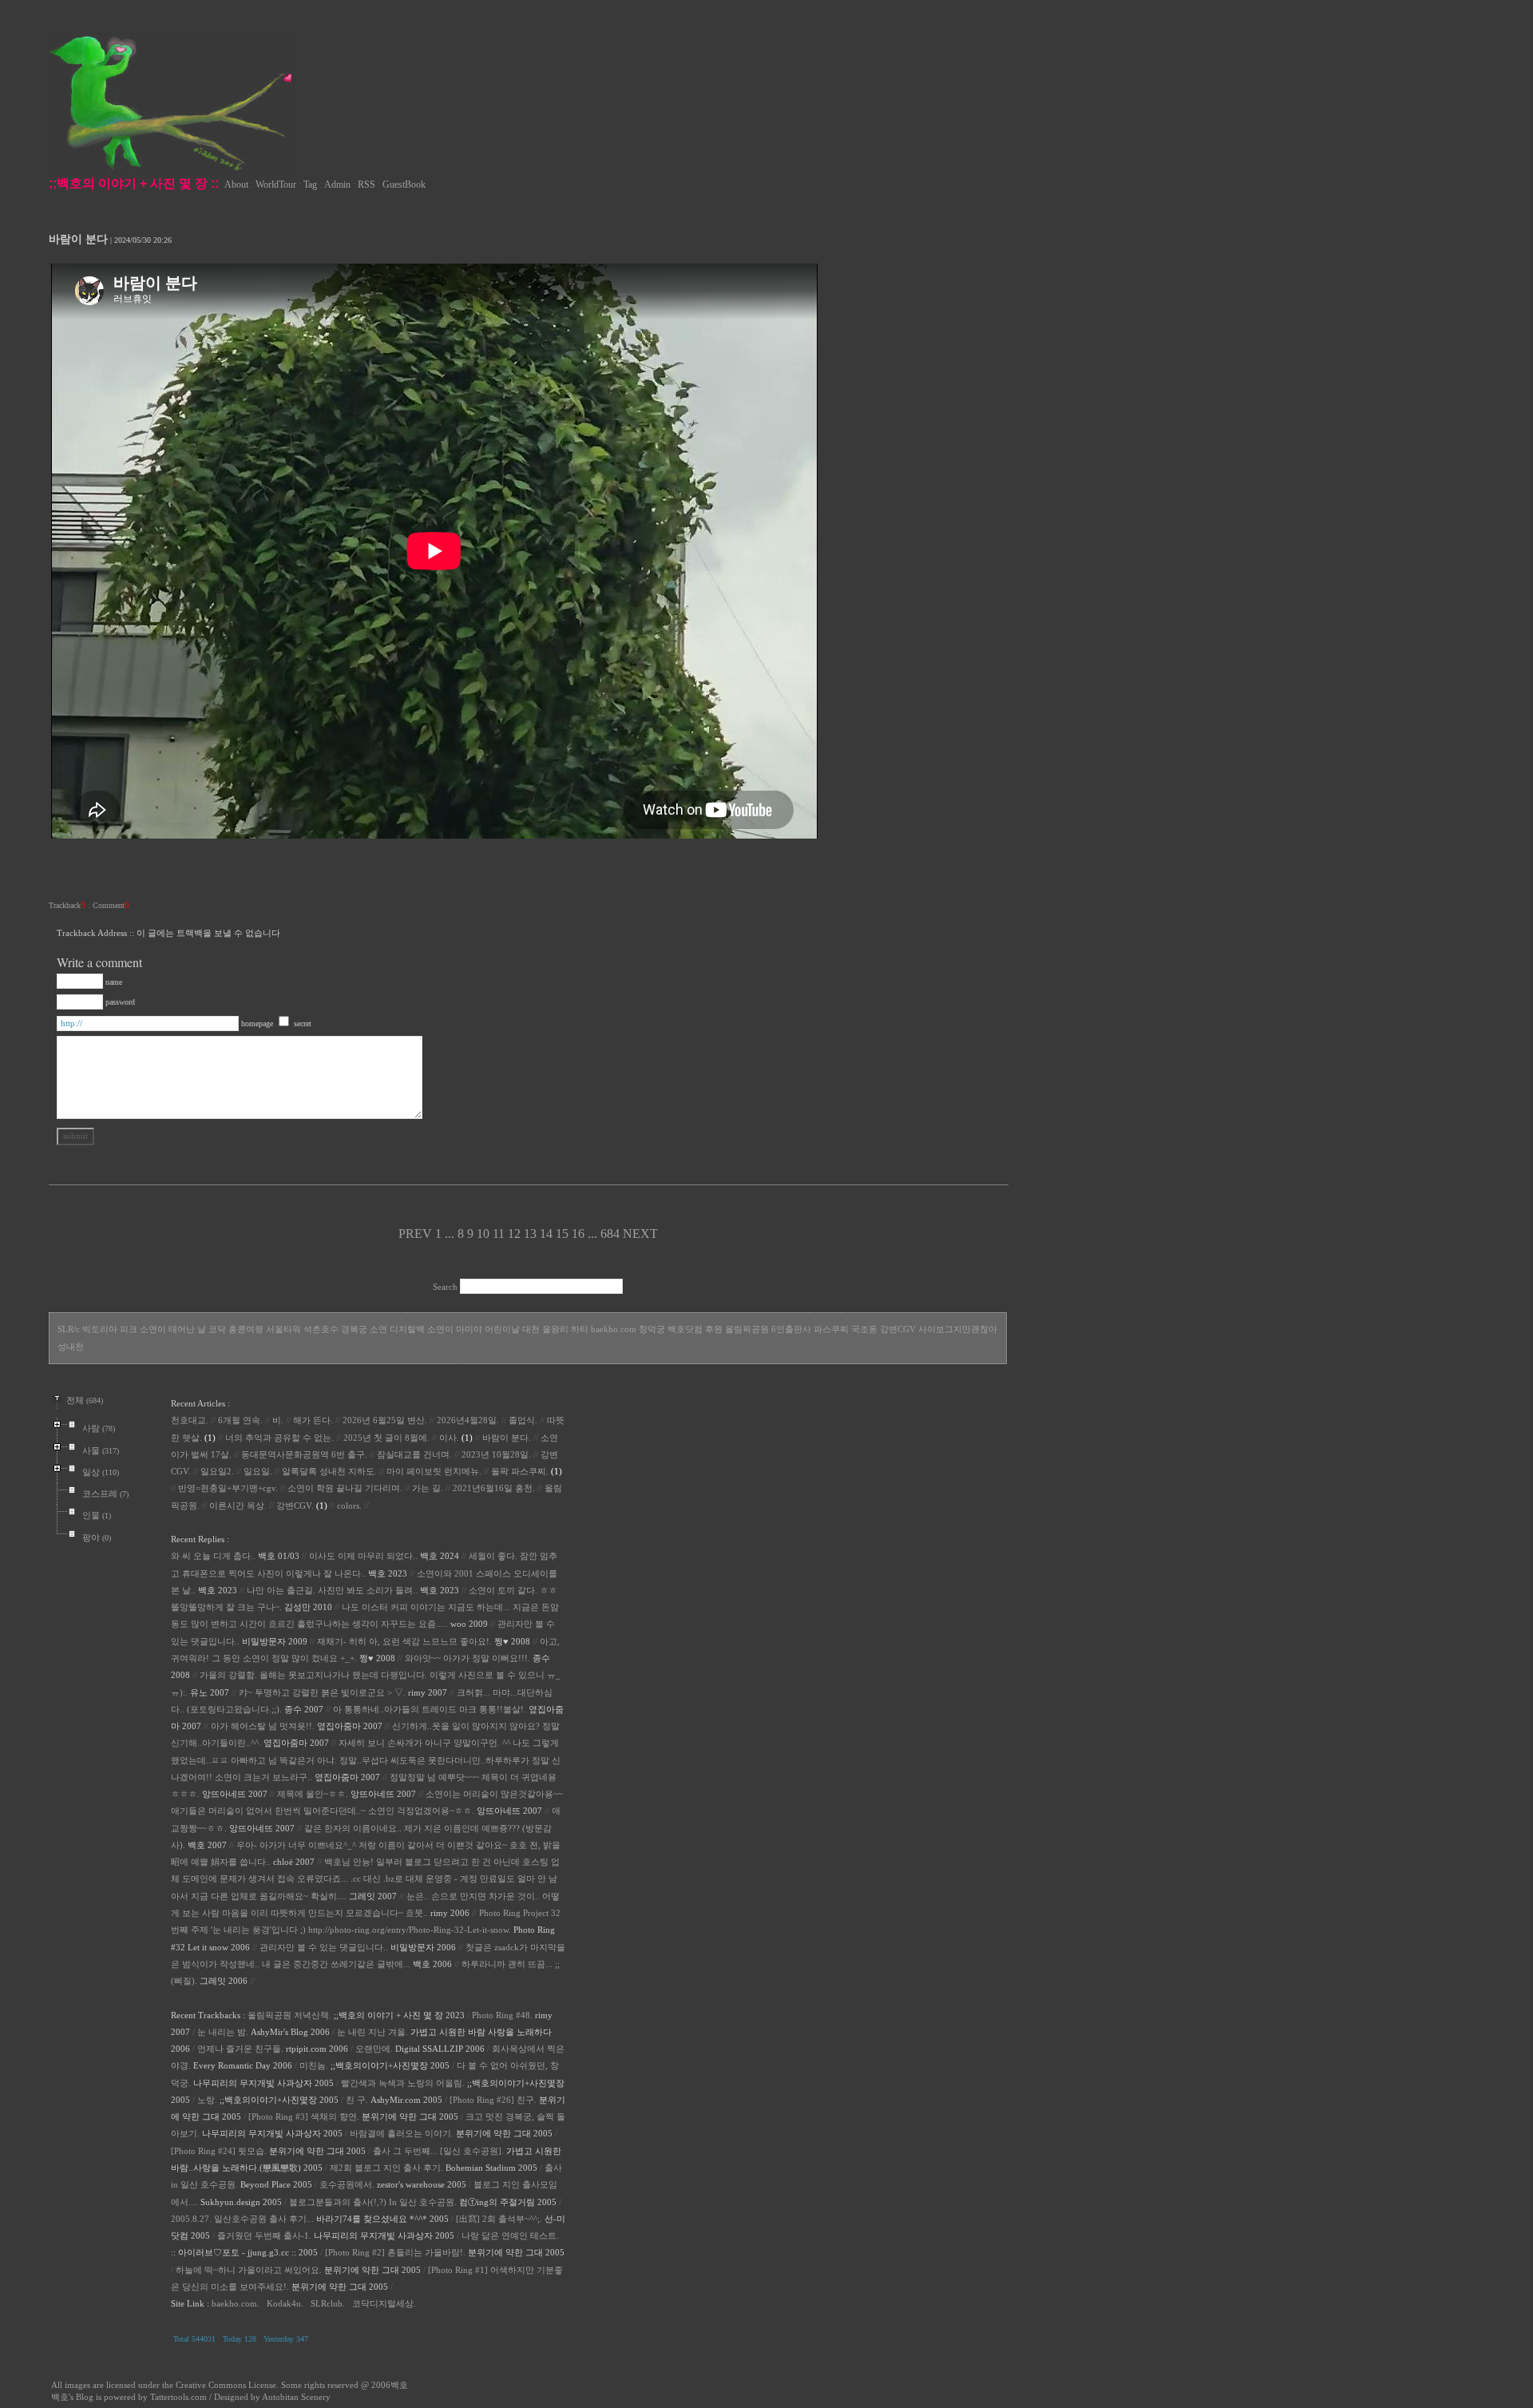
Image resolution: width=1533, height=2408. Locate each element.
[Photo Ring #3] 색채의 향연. (304, 2116)
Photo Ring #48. (502, 2015)
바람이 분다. (507, 1438)
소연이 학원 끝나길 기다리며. (345, 1488)
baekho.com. (236, 2303)
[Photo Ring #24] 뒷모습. (219, 2151)
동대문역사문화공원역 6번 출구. (304, 1454)
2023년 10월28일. (496, 1454)
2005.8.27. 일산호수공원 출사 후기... (242, 2219)
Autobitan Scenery (296, 2397)
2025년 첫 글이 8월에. (386, 1438)
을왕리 (555, 1329)
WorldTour (276, 184)
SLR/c (69, 1329)
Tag (310, 184)
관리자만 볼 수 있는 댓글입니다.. (324, 1947)
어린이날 (502, 1329)
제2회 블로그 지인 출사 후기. (386, 2168)
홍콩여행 (246, 1329)
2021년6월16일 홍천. (494, 1488)
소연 (378, 1329)
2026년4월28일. (468, 1420)
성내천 (71, 1347)
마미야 (469, 1329)
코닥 (217, 1329)
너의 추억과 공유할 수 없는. (279, 1438)
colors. (349, 1505)
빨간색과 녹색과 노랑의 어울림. (403, 2083)
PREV (415, 1234)
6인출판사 (791, 1329)
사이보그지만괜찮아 (958, 1329)
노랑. (207, 2100)
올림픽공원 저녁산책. (289, 2015)
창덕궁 (652, 1329)
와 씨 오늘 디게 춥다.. (213, 1556)
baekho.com (614, 1329)
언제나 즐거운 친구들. (240, 2049)
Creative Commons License (226, 2385)
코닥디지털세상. (384, 2303)
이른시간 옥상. (238, 1505)
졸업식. (523, 1420)
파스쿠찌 (831, 1329)
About (236, 184)
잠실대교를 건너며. (414, 1454)
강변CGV (898, 1329)
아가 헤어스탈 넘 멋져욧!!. (263, 1726)
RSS (366, 184)
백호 (399, 2385)
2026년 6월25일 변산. (385, 1420)
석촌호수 (321, 1329)
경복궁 (354, 1329)
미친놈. (314, 2065)
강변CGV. (295, 1505)
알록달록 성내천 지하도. (329, 1471)
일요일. (258, 1471)
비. (278, 1420)
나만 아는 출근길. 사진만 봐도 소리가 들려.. (332, 1590)
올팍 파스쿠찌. (520, 1471)
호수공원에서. (347, 2184)
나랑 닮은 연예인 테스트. (510, 2235)
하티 (580, 1329)
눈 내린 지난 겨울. (372, 2032)
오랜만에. (374, 2049)
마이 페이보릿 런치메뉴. (434, 1471)
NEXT (640, 1234)
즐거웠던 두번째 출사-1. (264, 2235)
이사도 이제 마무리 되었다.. (363, 1556)
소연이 (440, 1329)
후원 (714, 1329)
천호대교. (190, 1420)
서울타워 (283, 1329)
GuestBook (404, 184)
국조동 (864, 1329)
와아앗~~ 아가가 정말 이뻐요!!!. (467, 1658)
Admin (337, 184)
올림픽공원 (747, 1329)
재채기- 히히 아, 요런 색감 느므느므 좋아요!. (404, 1641)
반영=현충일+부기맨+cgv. (228, 1488)
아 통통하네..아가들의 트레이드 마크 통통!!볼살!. (430, 1709)
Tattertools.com (180, 2397)
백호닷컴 (685, 1329)
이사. (449, 1438)
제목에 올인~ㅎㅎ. (313, 1794)
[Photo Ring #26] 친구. (493, 2100)
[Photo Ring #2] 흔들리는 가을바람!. (395, 2252)
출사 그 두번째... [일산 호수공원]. (438, 2151)
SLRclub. (328, 2303)
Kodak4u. (285, 2303)
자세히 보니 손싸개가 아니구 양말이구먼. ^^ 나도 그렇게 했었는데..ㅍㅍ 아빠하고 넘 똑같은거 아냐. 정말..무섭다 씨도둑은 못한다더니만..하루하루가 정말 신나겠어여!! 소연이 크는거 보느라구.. (366, 1760)
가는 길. (428, 1488)
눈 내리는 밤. (223, 2032)
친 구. (357, 2100)
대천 (531, 1329)
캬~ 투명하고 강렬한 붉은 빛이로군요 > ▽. (322, 1692)
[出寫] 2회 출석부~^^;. (499, 2219)
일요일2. (217, 1471)
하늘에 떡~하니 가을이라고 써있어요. (249, 2270)
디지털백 (407, 1329)
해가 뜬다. (313, 1420)
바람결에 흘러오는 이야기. (402, 2133)
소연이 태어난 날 (173, 1329)
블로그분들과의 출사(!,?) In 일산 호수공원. (373, 2202)
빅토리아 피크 (110, 1329)
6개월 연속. (240, 1420)
